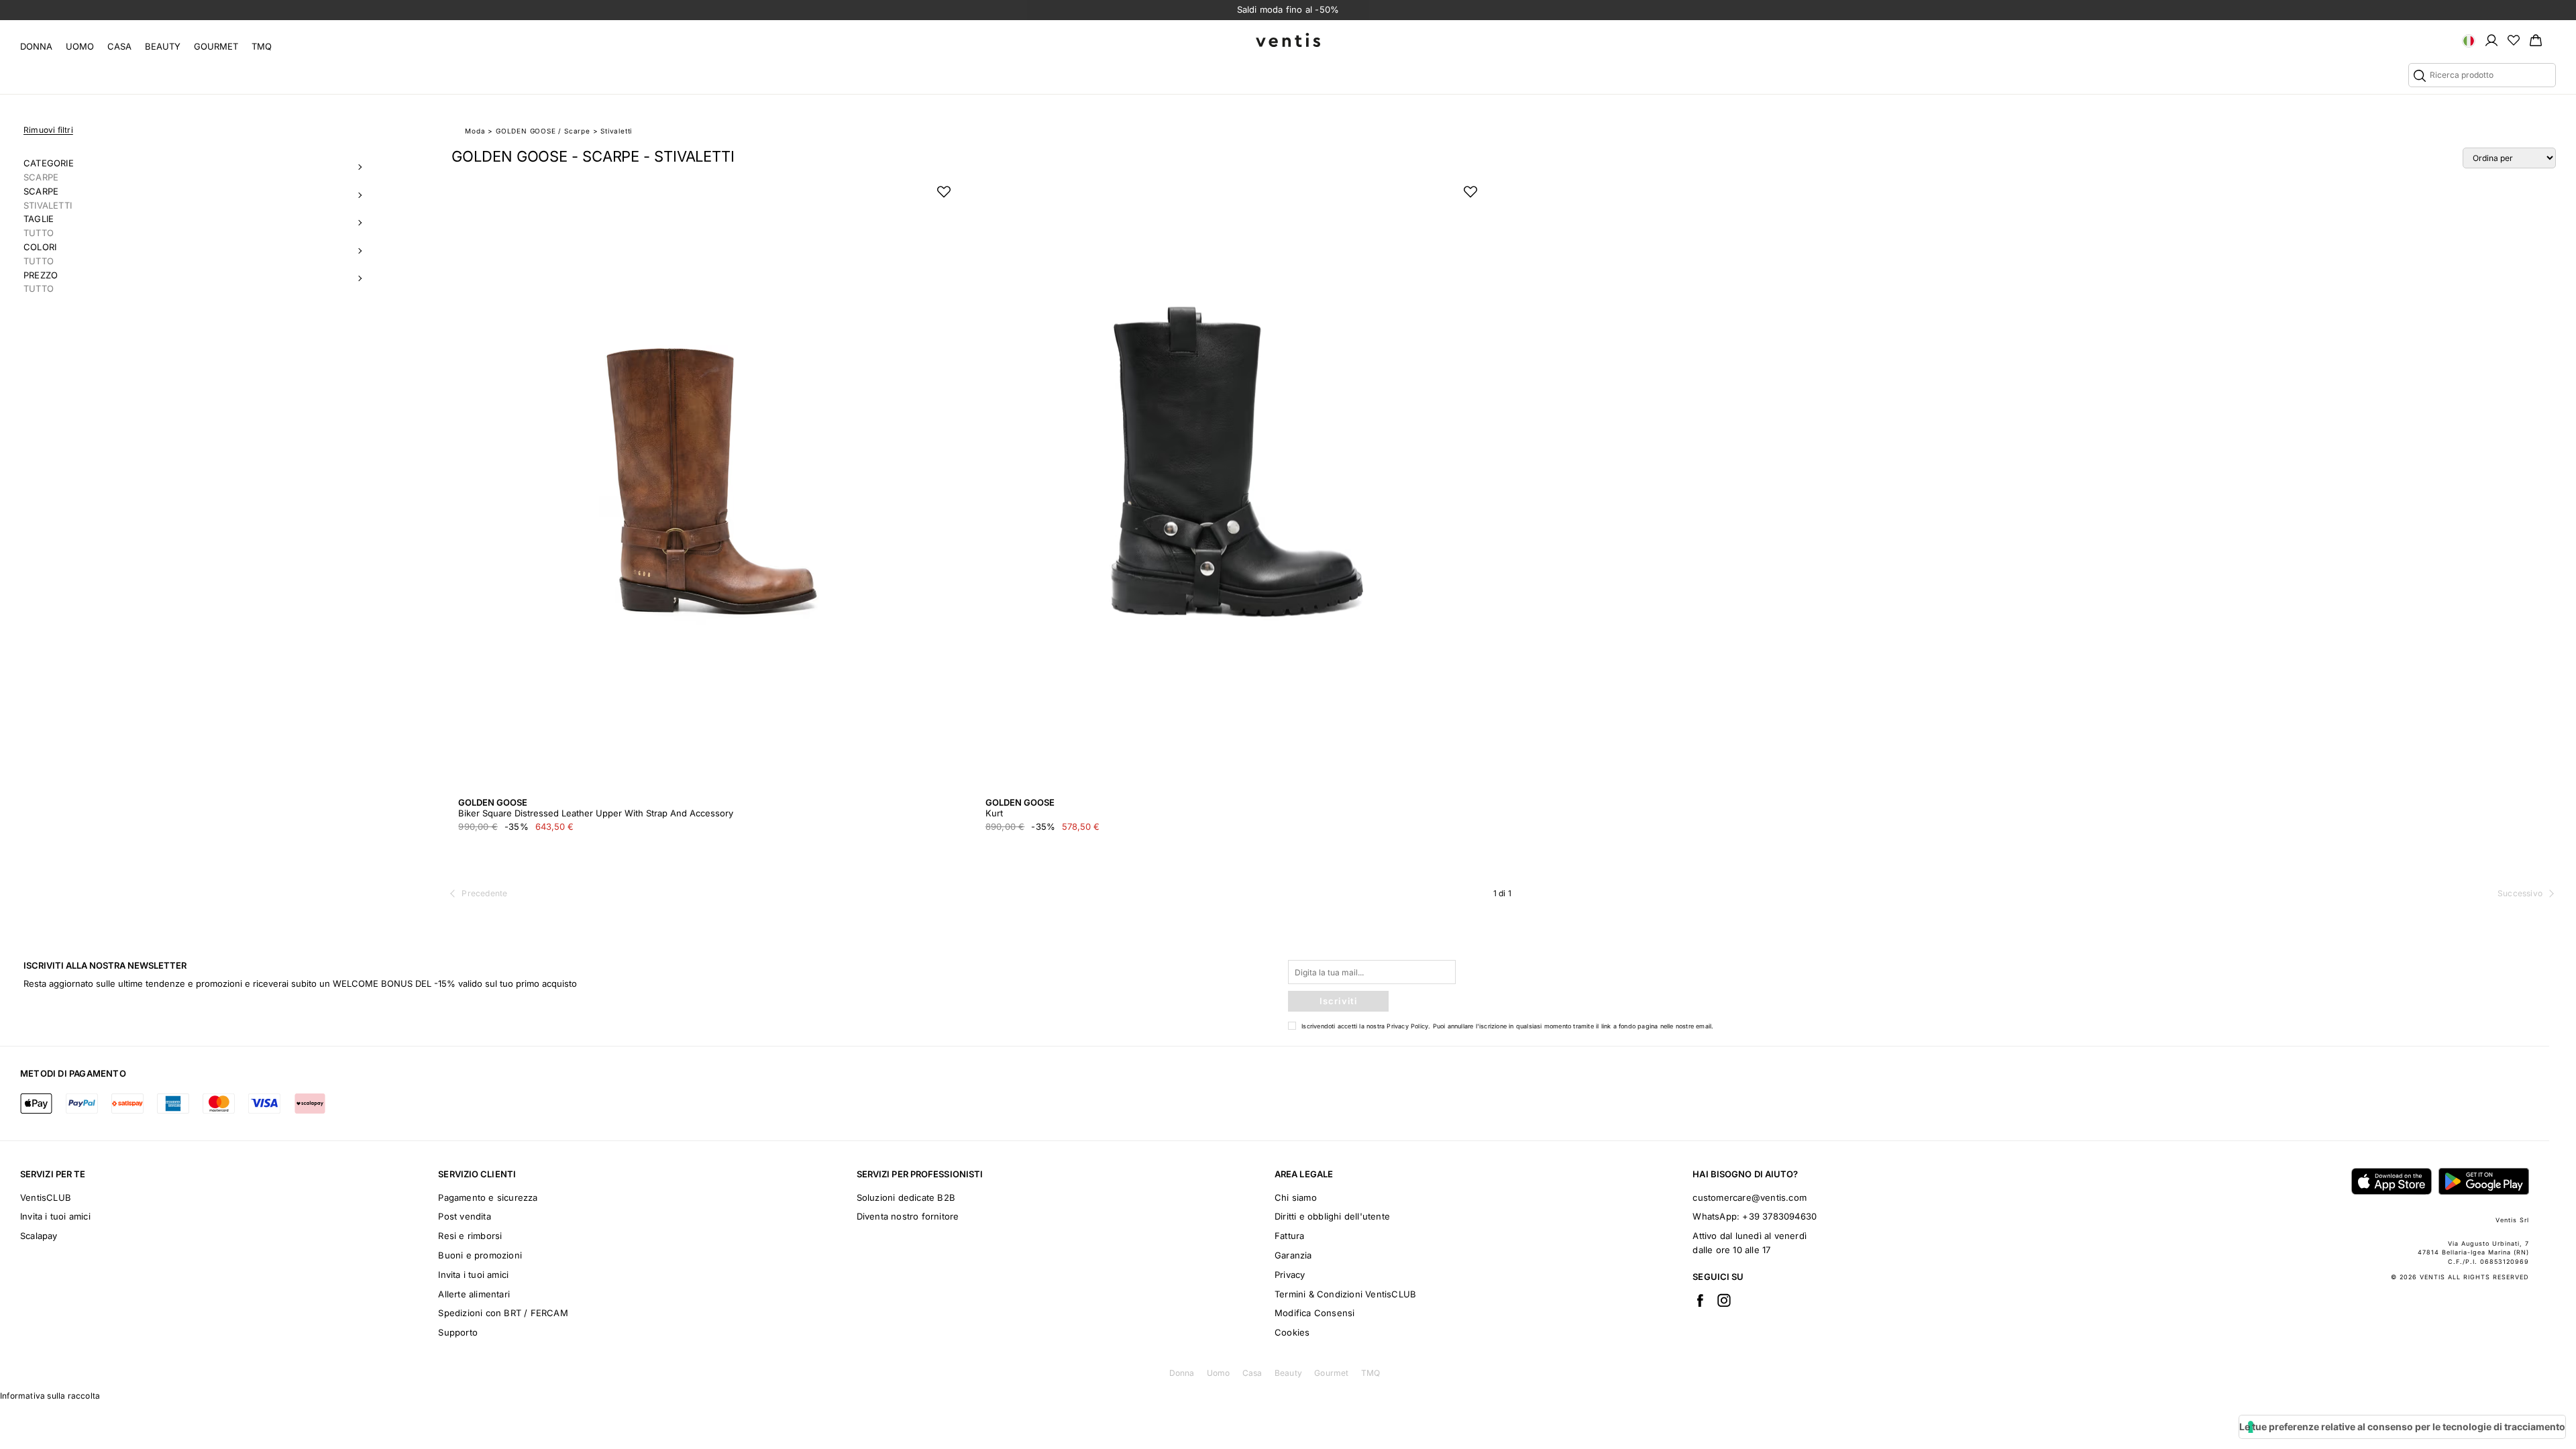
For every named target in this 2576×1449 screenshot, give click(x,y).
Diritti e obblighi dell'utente (1332, 1216)
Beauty (163, 46)
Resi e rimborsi (470, 1236)
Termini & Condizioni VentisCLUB (1345, 1294)
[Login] (2491, 40)
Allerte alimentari (474, 1294)
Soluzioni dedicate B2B (906, 1197)
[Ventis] (1288, 40)
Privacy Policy (1407, 1026)
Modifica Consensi (1314, 1313)
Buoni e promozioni (480, 1255)
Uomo (80, 46)
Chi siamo (1296, 1197)
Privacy (1290, 1275)
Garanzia (1293, 1255)
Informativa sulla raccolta (50, 1396)
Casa (119, 46)
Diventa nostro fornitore (908, 1216)
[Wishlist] (2514, 40)
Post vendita (464, 1216)
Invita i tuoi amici (55, 1216)
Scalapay (39, 1236)
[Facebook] (1700, 1300)
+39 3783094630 (1779, 1216)
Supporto (458, 1332)
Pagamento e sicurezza (488, 1197)
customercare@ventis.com (1750, 1197)
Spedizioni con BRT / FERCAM (503, 1313)
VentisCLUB (46, 1197)
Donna (36, 46)
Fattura (1289, 1236)
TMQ (262, 46)
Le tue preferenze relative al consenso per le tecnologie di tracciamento (2402, 1427)
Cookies (1292, 1332)
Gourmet (216, 46)
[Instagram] (1724, 1300)
